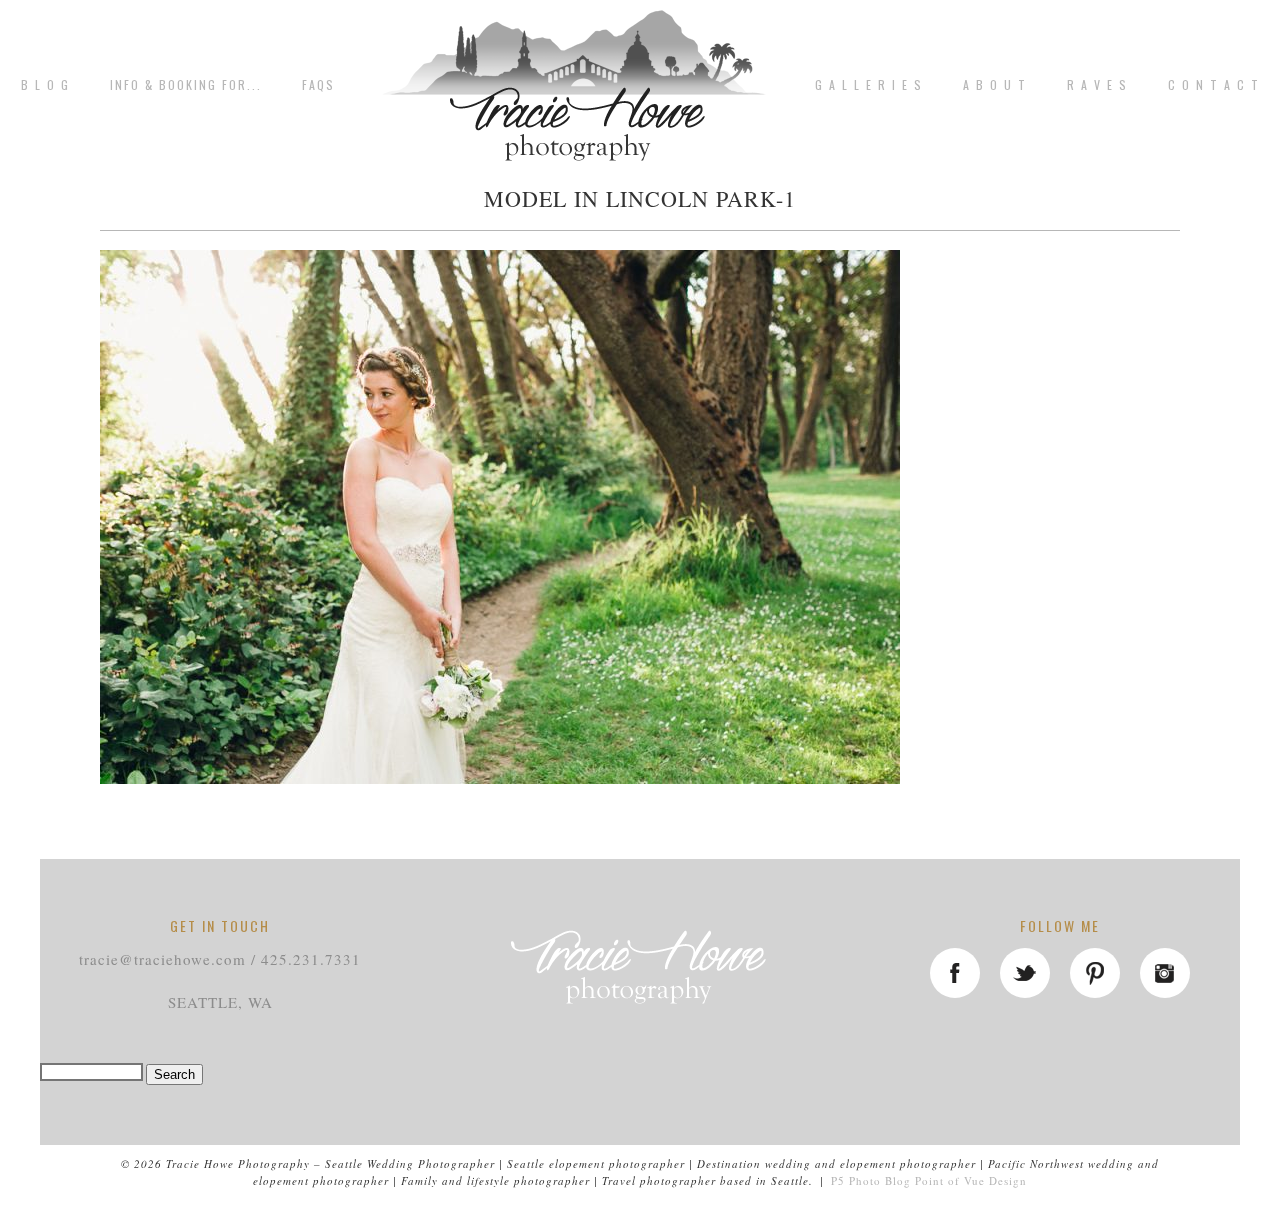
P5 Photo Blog (871, 1180)
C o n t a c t (1214, 85)
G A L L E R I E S (869, 85)
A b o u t (995, 85)
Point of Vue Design (971, 1180)
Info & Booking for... (186, 85)
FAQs (318, 85)
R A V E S (1097, 85)
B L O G (45, 85)
